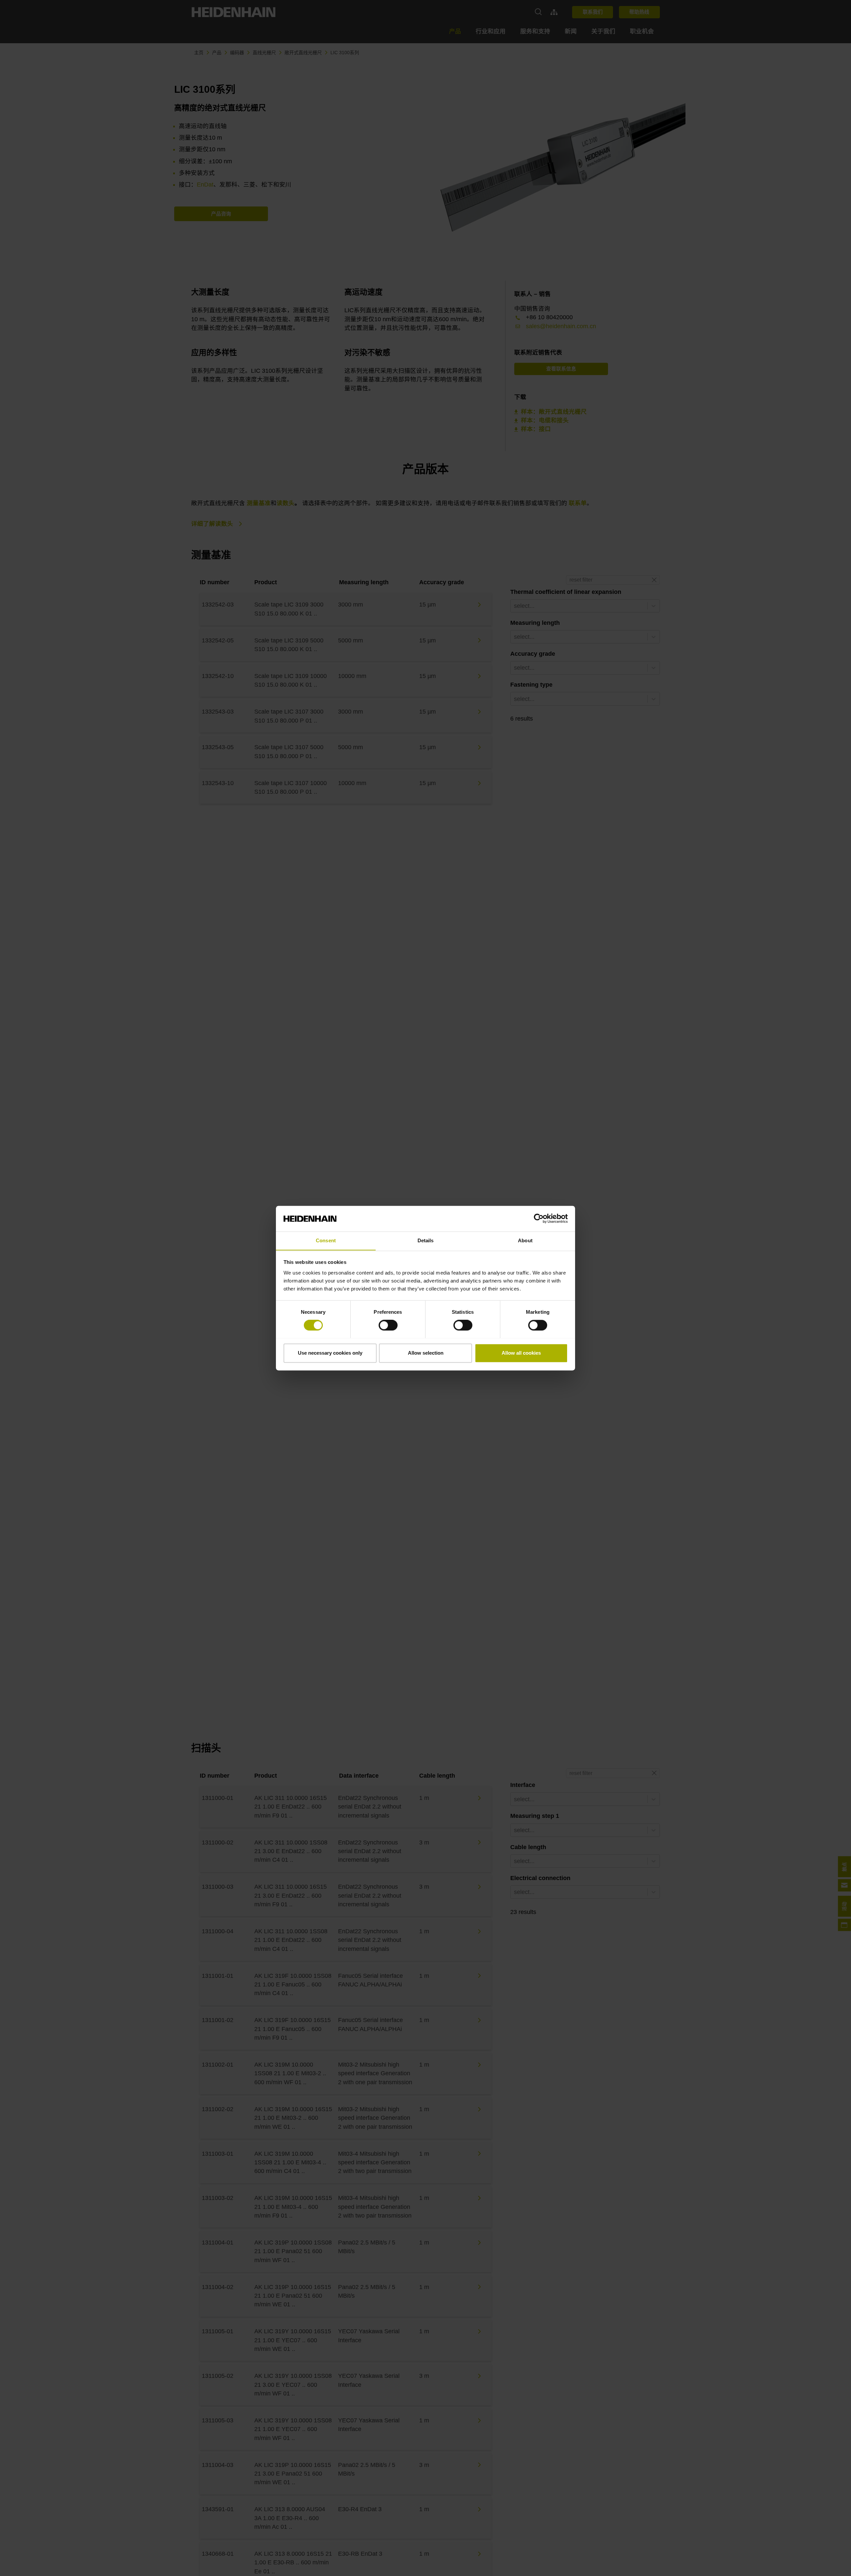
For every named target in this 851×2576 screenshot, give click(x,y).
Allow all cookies (521, 1353)
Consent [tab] (326, 1240)
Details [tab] (426, 1240)
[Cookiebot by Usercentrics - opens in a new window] (539, 1218)
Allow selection (426, 1353)
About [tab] (525, 1240)
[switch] (388, 1325)
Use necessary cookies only (330, 1353)
